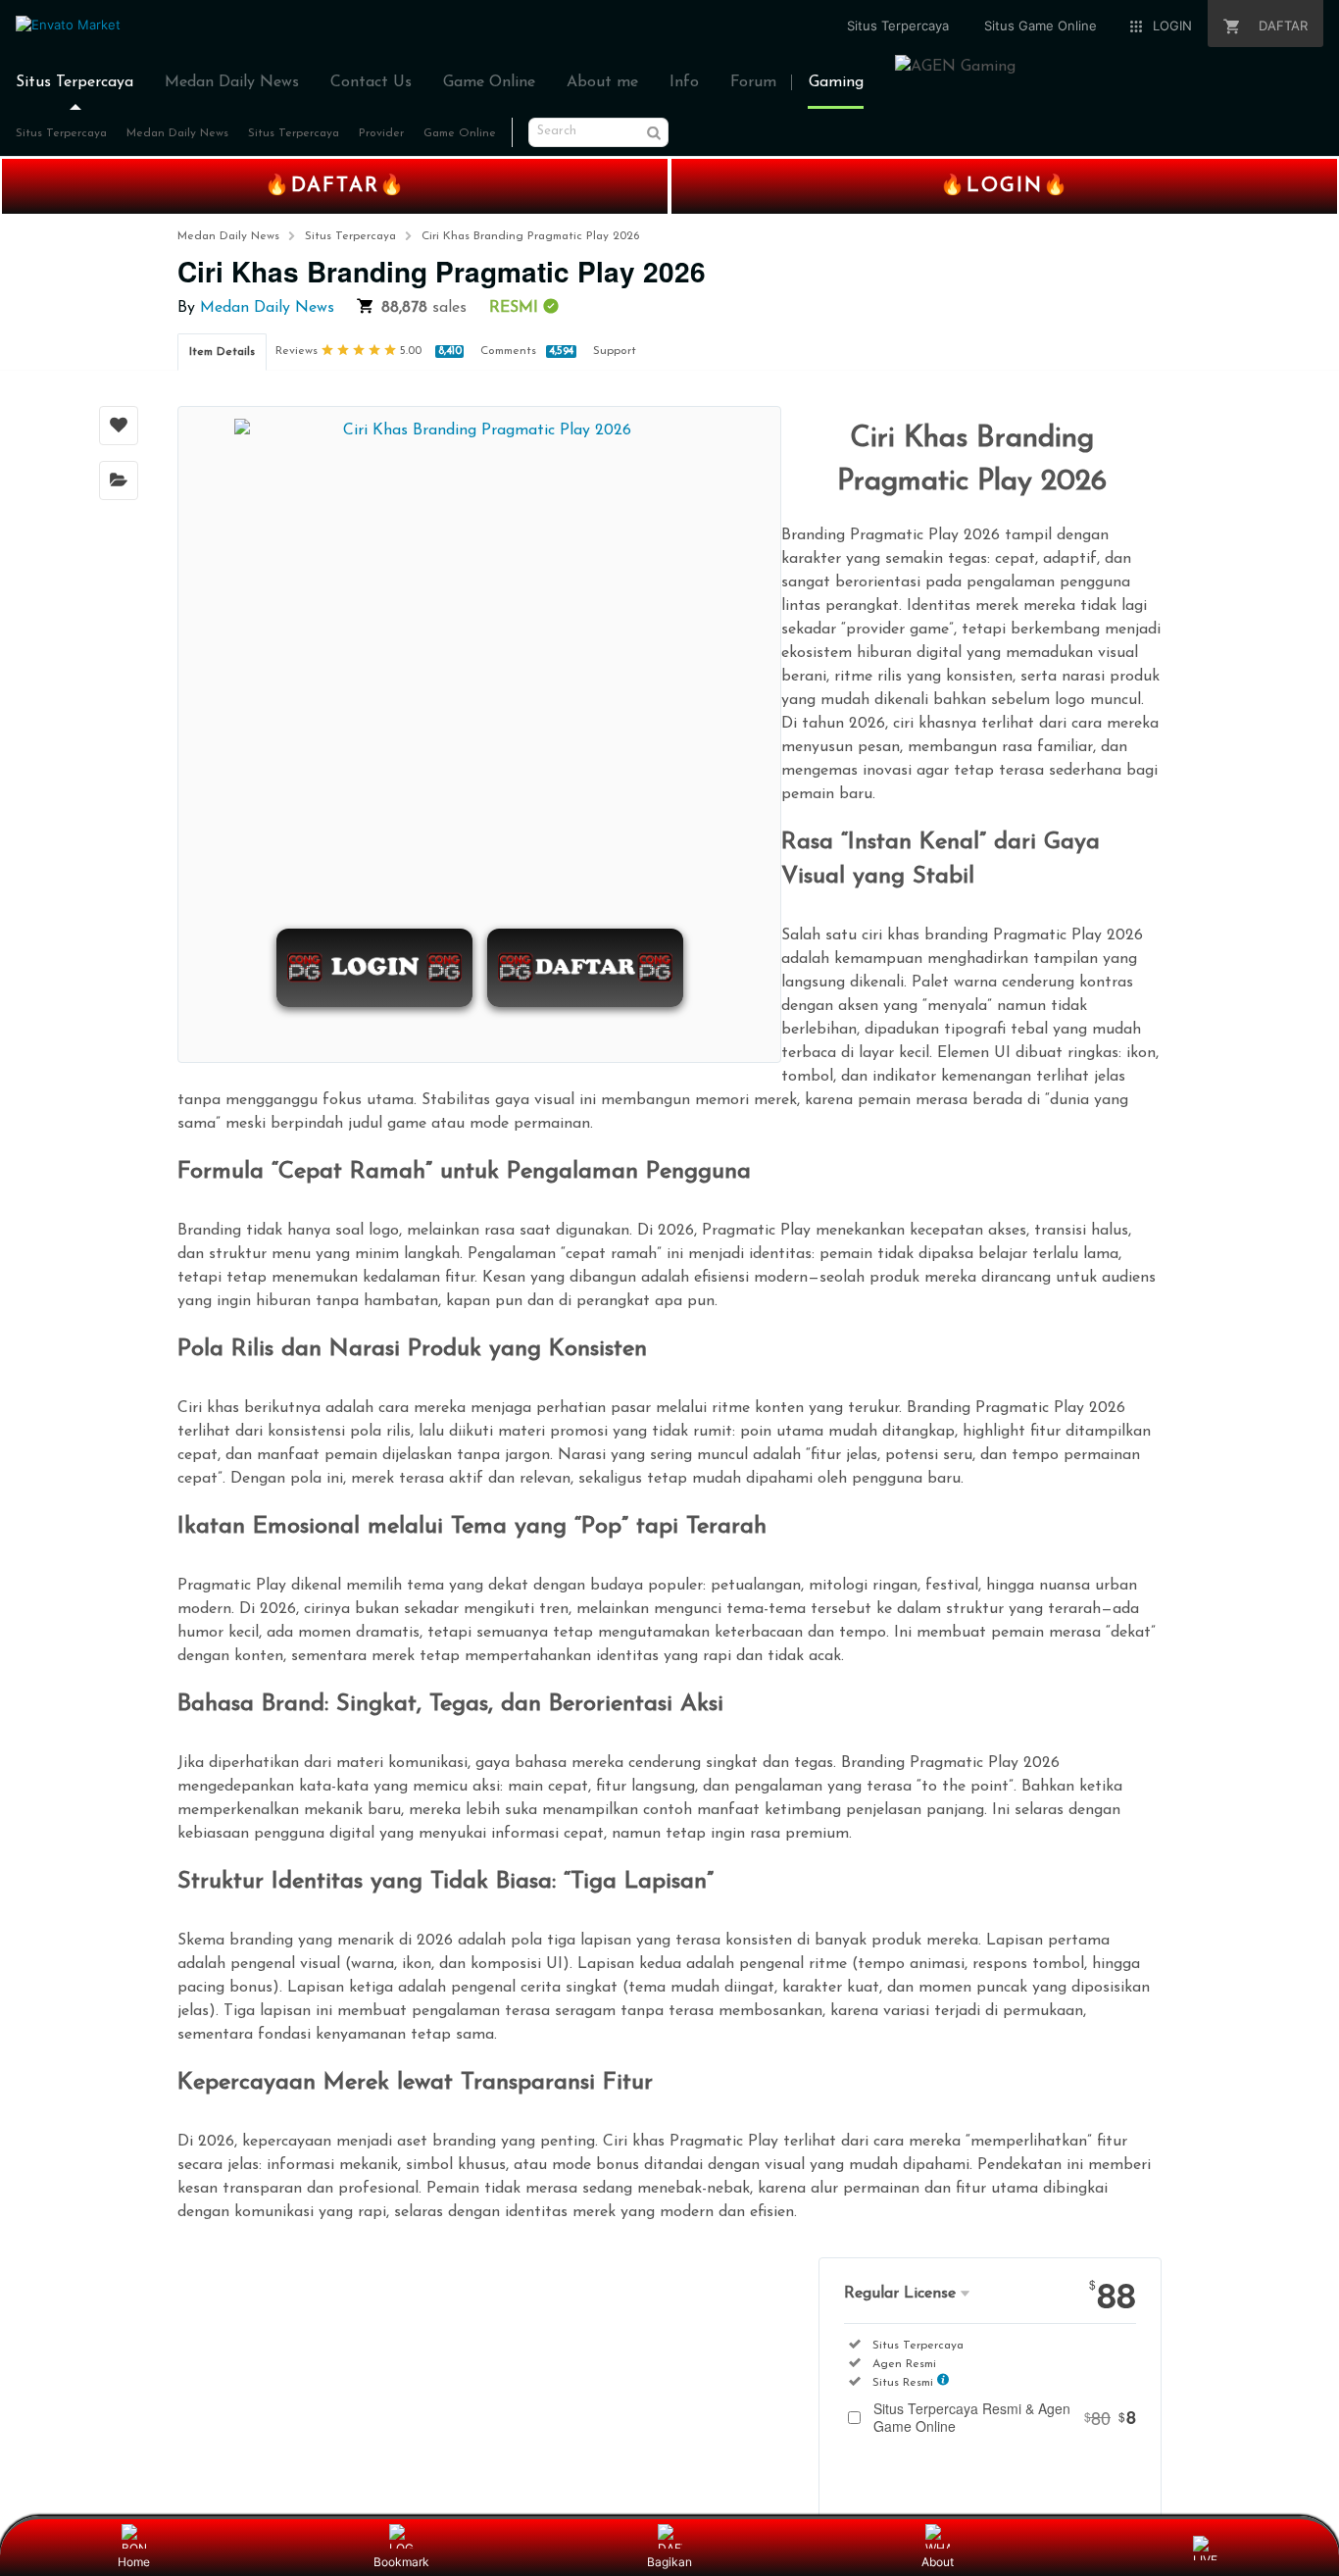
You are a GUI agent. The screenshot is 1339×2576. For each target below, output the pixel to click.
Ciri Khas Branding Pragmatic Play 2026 (530, 236)
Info (684, 82)
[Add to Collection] (119, 480)
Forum (753, 82)
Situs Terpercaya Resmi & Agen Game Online (1005, 2417)
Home (134, 2562)
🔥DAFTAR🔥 (335, 186)
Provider (381, 133)
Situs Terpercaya (74, 82)
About (938, 2562)
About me (602, 82)
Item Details (222, 352)
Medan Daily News (232, 82)
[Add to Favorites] (119, 426)
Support (615, 351)
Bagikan (669, 2562)
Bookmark (401, 2562)
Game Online (489, 82)
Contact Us (371, 82)
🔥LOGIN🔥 (1005, 186)
